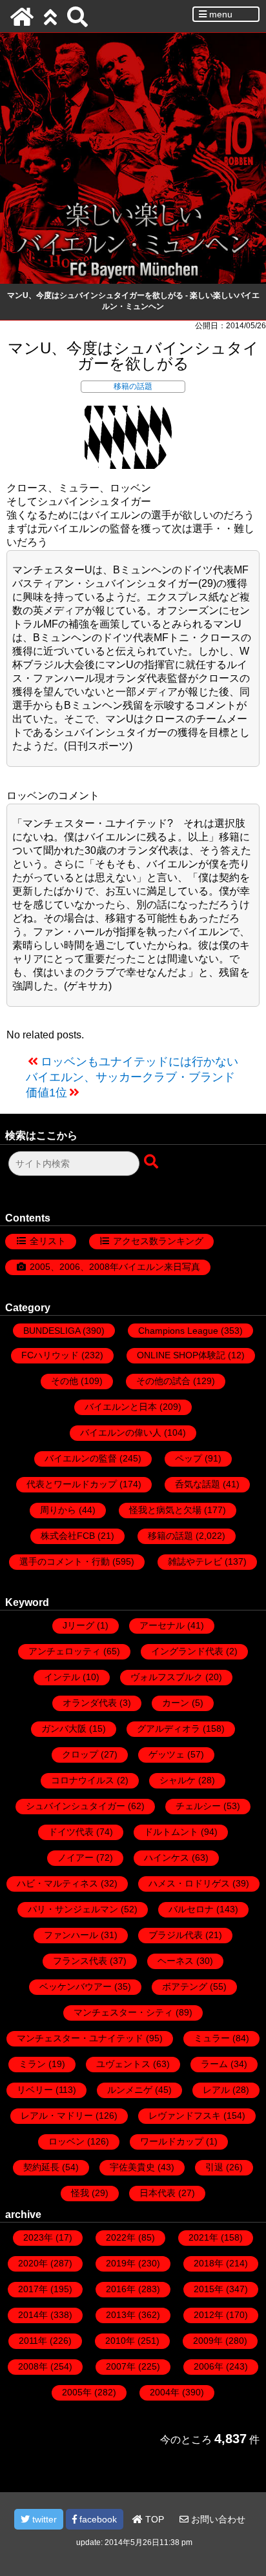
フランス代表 (80, 1961)
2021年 (203, 2237)
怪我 (80, 2193)
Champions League (178, 1331)
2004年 (165, 2392)
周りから (58, 1510)
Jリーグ (78, 1625)
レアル (216, 2090)
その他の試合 (163, 1381)
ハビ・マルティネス (57, 1883)
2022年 (121, 2237)
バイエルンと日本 (121, 1407)
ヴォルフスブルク (167, 1677)
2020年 (33, 2263)
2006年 (209, 2366)
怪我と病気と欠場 (165, 1510)
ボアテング (185, 1986)
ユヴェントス (123, 2064)
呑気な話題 (198, 1484)
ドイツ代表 (71, 1832)
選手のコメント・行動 (65, 1561)
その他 (65, 1381)
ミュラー (212, 2038)
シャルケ (178, 1780)
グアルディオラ (169, 1729)
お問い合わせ (217, 2519)
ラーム (214, 2064)
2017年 (33, 2289)
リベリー (35, 2090)
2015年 (209, 2289)
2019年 (121, 2263)
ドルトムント (171, 1832)
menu (220, 14)
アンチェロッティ (65, 1651)
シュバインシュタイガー (76, 1806)
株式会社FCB (68, 1536)
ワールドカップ (172, 2141)
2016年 (121, 2289)
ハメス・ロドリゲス (189, 1883)
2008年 (33, 2366)
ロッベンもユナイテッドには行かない (139, 1062)
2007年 (121, 2366)
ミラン (32, 2064)
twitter (43, 2519)
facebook (97, 2519)
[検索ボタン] (152, 1162)
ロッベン (66, 2141)
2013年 (121, 2315)
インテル (62, 1677)
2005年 (77, 2392)
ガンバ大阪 (64, 1729)
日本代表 (158, 2193)
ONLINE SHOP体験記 (181, 1355)
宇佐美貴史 (132, 2167)
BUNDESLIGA (52, 1331)
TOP (153, 2519)
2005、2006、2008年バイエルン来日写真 (115, 1267)
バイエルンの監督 (81, 1458)
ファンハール (71, 1935)
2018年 (209, 2263)
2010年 (120, 2341)
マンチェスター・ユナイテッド (80, 2038)
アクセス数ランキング (158, 1241)
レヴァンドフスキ (185, 2115)
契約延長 (41, 2167)
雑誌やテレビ (195, 1561)
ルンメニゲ (130, 2090)
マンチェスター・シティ (123, 2012)
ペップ (189, 1458)
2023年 (38, 2237)
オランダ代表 (90, 1703)
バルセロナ (191, 1909)
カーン (176, 1703)
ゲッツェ (167, 1754)
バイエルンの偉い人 (121, 1432)
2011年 (33, 2341)
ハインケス (167, 1858)
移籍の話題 (133, 386)
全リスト (48, 1241)
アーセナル (162, 1625)
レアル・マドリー (57, 2115)
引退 (214, 2167)
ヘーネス (176, 1961)
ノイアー (76, 1858)
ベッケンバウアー (76, 1986)
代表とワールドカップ (72, 1484)
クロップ (80, 1754)
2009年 (208, 2341)
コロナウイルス (83, 1780)
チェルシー (198, 1806)
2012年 (209, 2315)
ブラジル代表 (176, 1935)
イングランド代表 (187, 1651)
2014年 (33, 2315)
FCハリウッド (50, 1355)
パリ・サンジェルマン (73, 1909)
